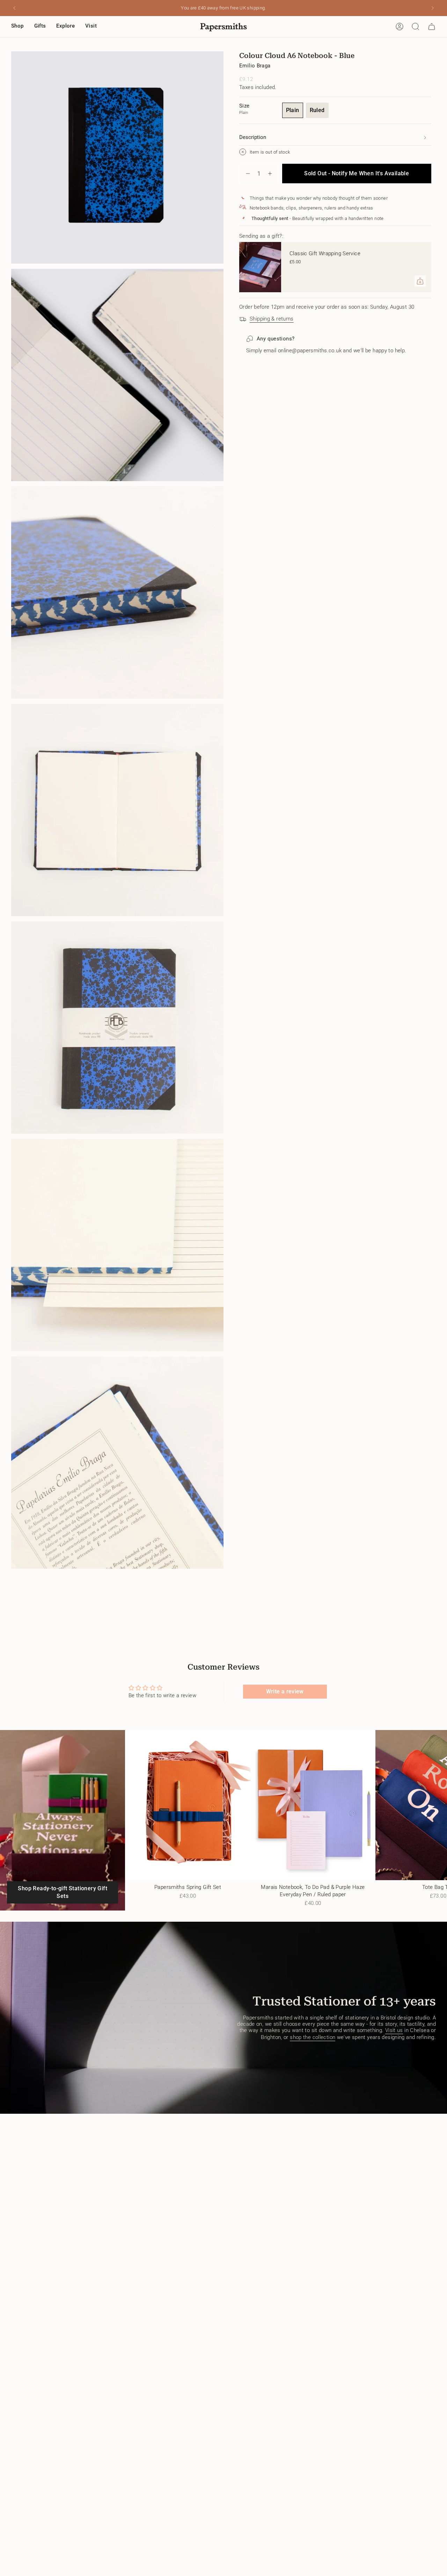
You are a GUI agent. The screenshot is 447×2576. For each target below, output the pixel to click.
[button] (17, 27)
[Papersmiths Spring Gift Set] (188, 1805)
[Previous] (14, 8)
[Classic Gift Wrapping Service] (260, 267)
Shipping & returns (272, 319)
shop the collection (313, 2037)
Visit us (394, 2030)
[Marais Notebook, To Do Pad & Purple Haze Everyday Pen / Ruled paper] (313, 1805)
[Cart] (432, 27)
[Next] (433, 8)
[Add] (420, 281)
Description (253, 137)
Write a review (285, 1691)
